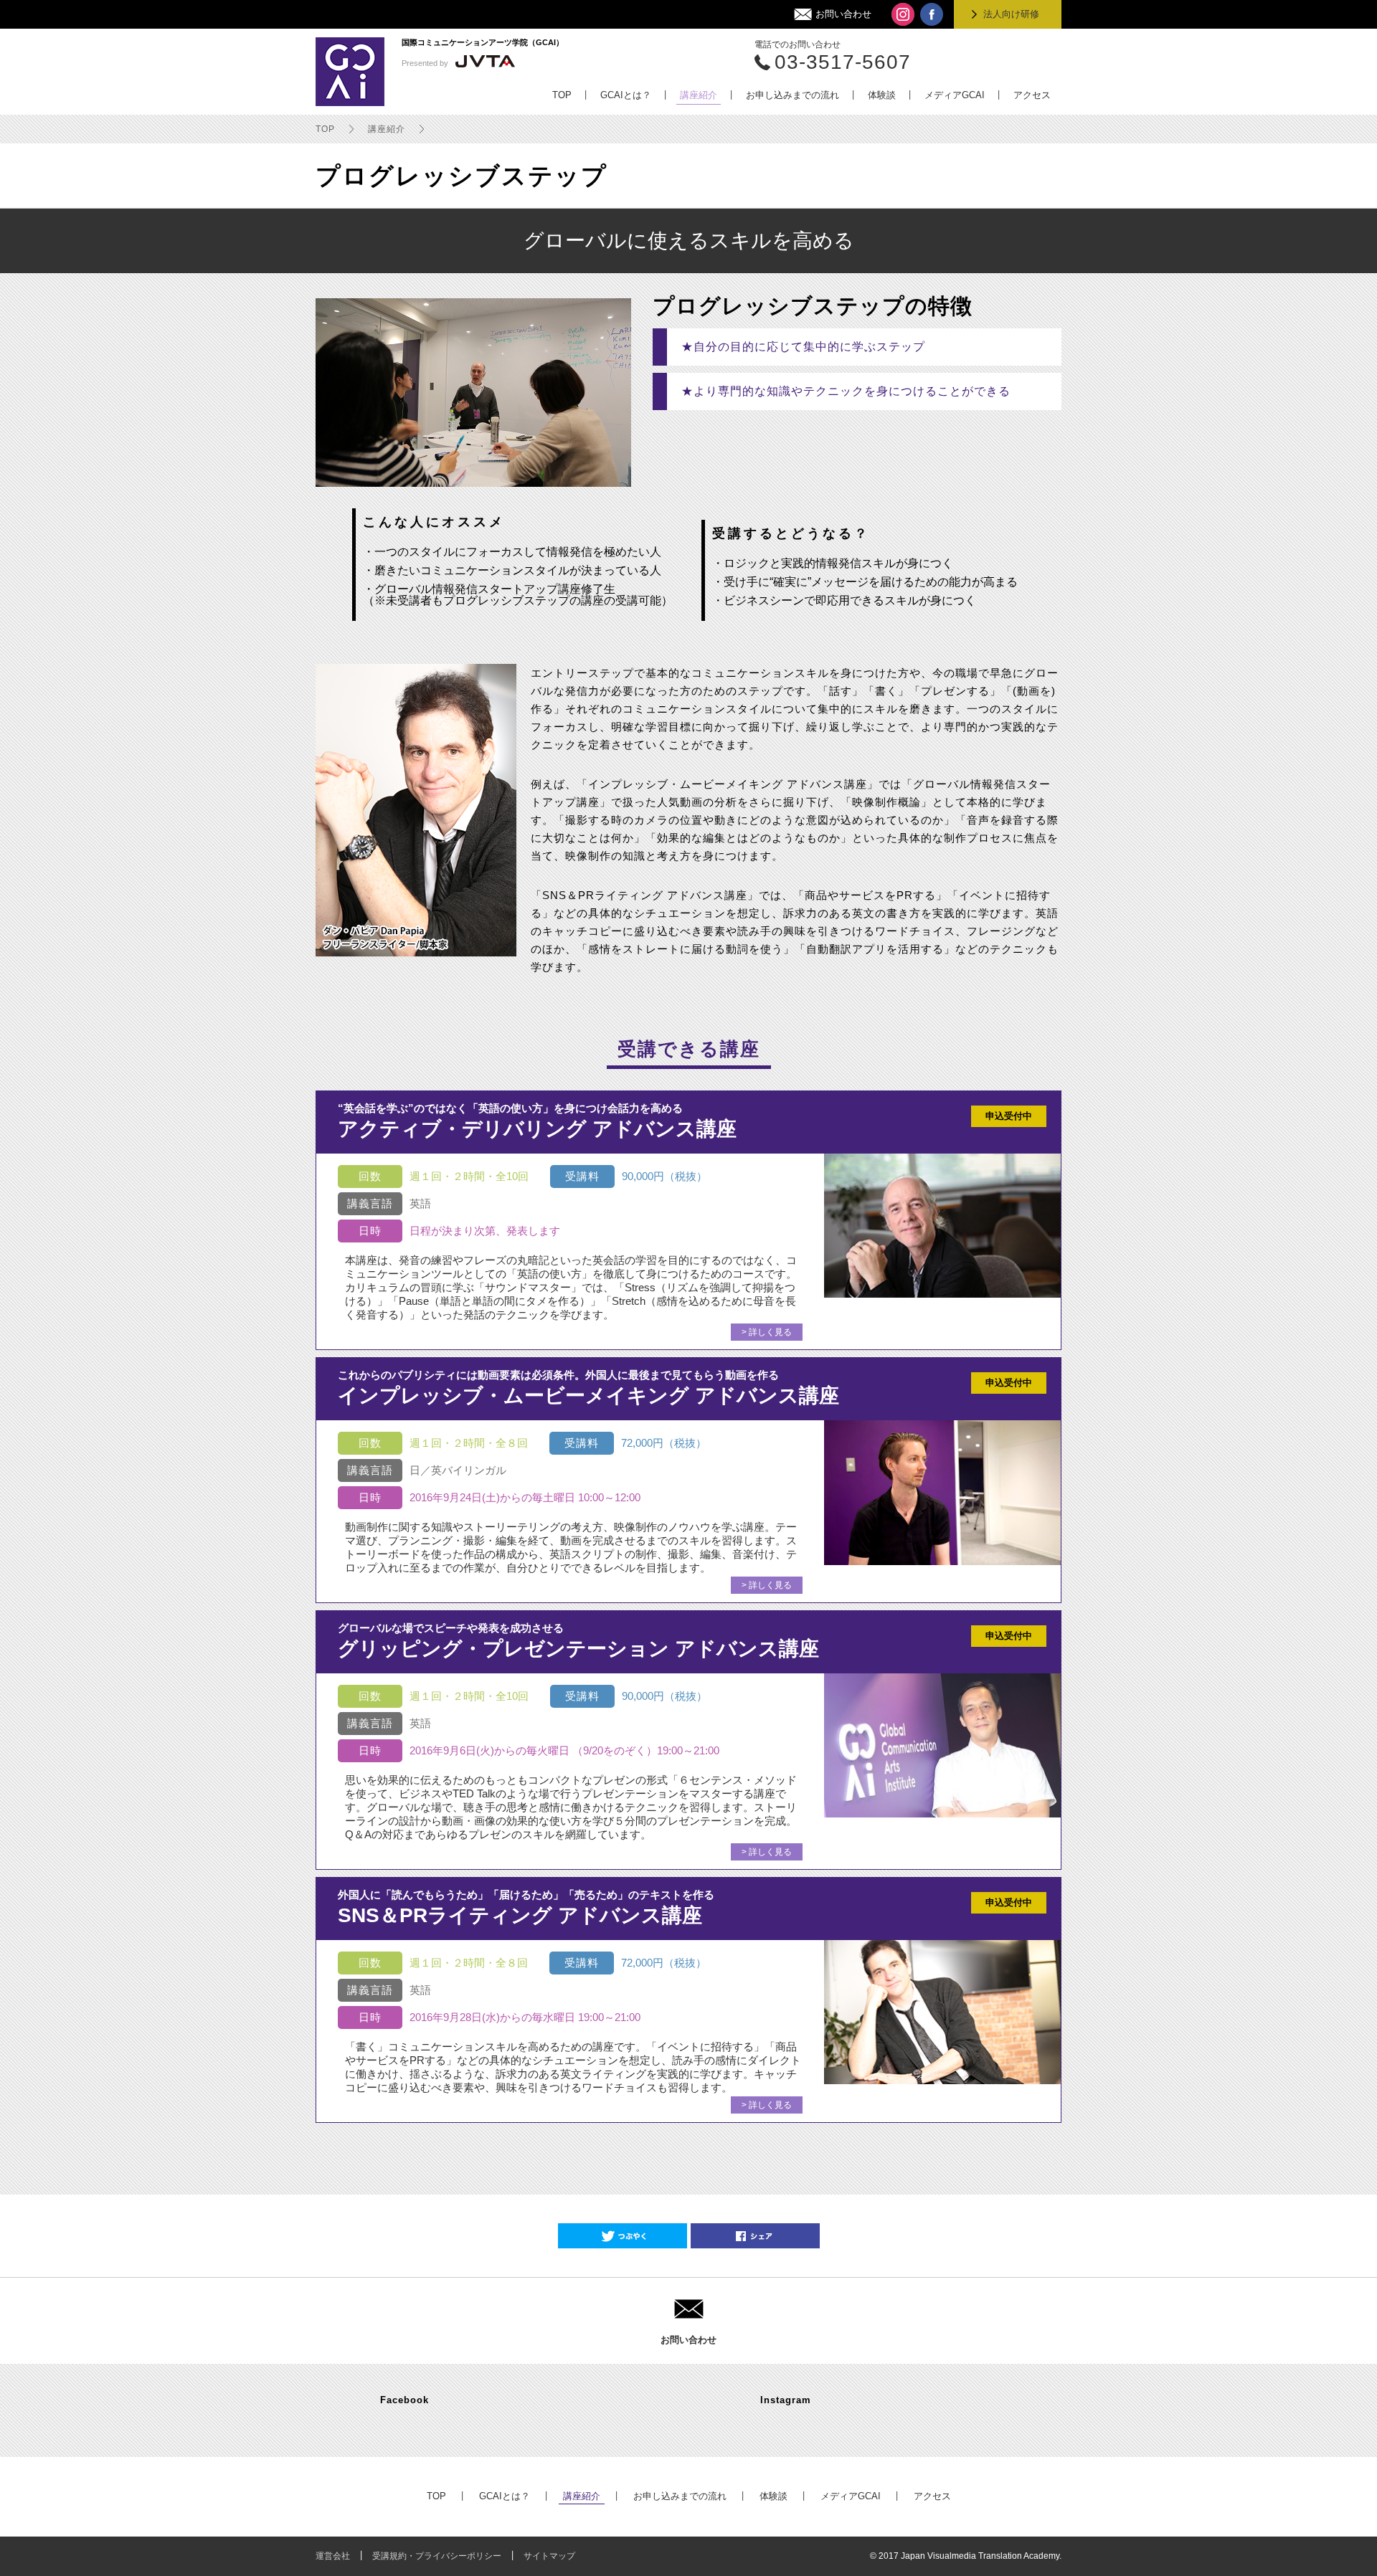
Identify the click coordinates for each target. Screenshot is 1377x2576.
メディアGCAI (851, 2496)
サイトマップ (549, 2556)
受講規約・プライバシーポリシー (437, 2556)
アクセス (932, 2496)
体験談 (773, 2496)
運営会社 (333, 2556)
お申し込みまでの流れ (680, 2496)
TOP (325, 129)
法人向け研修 (1011, 14)
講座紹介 (387, 129)
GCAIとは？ (505, 2496)
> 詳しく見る (767, 1332)
